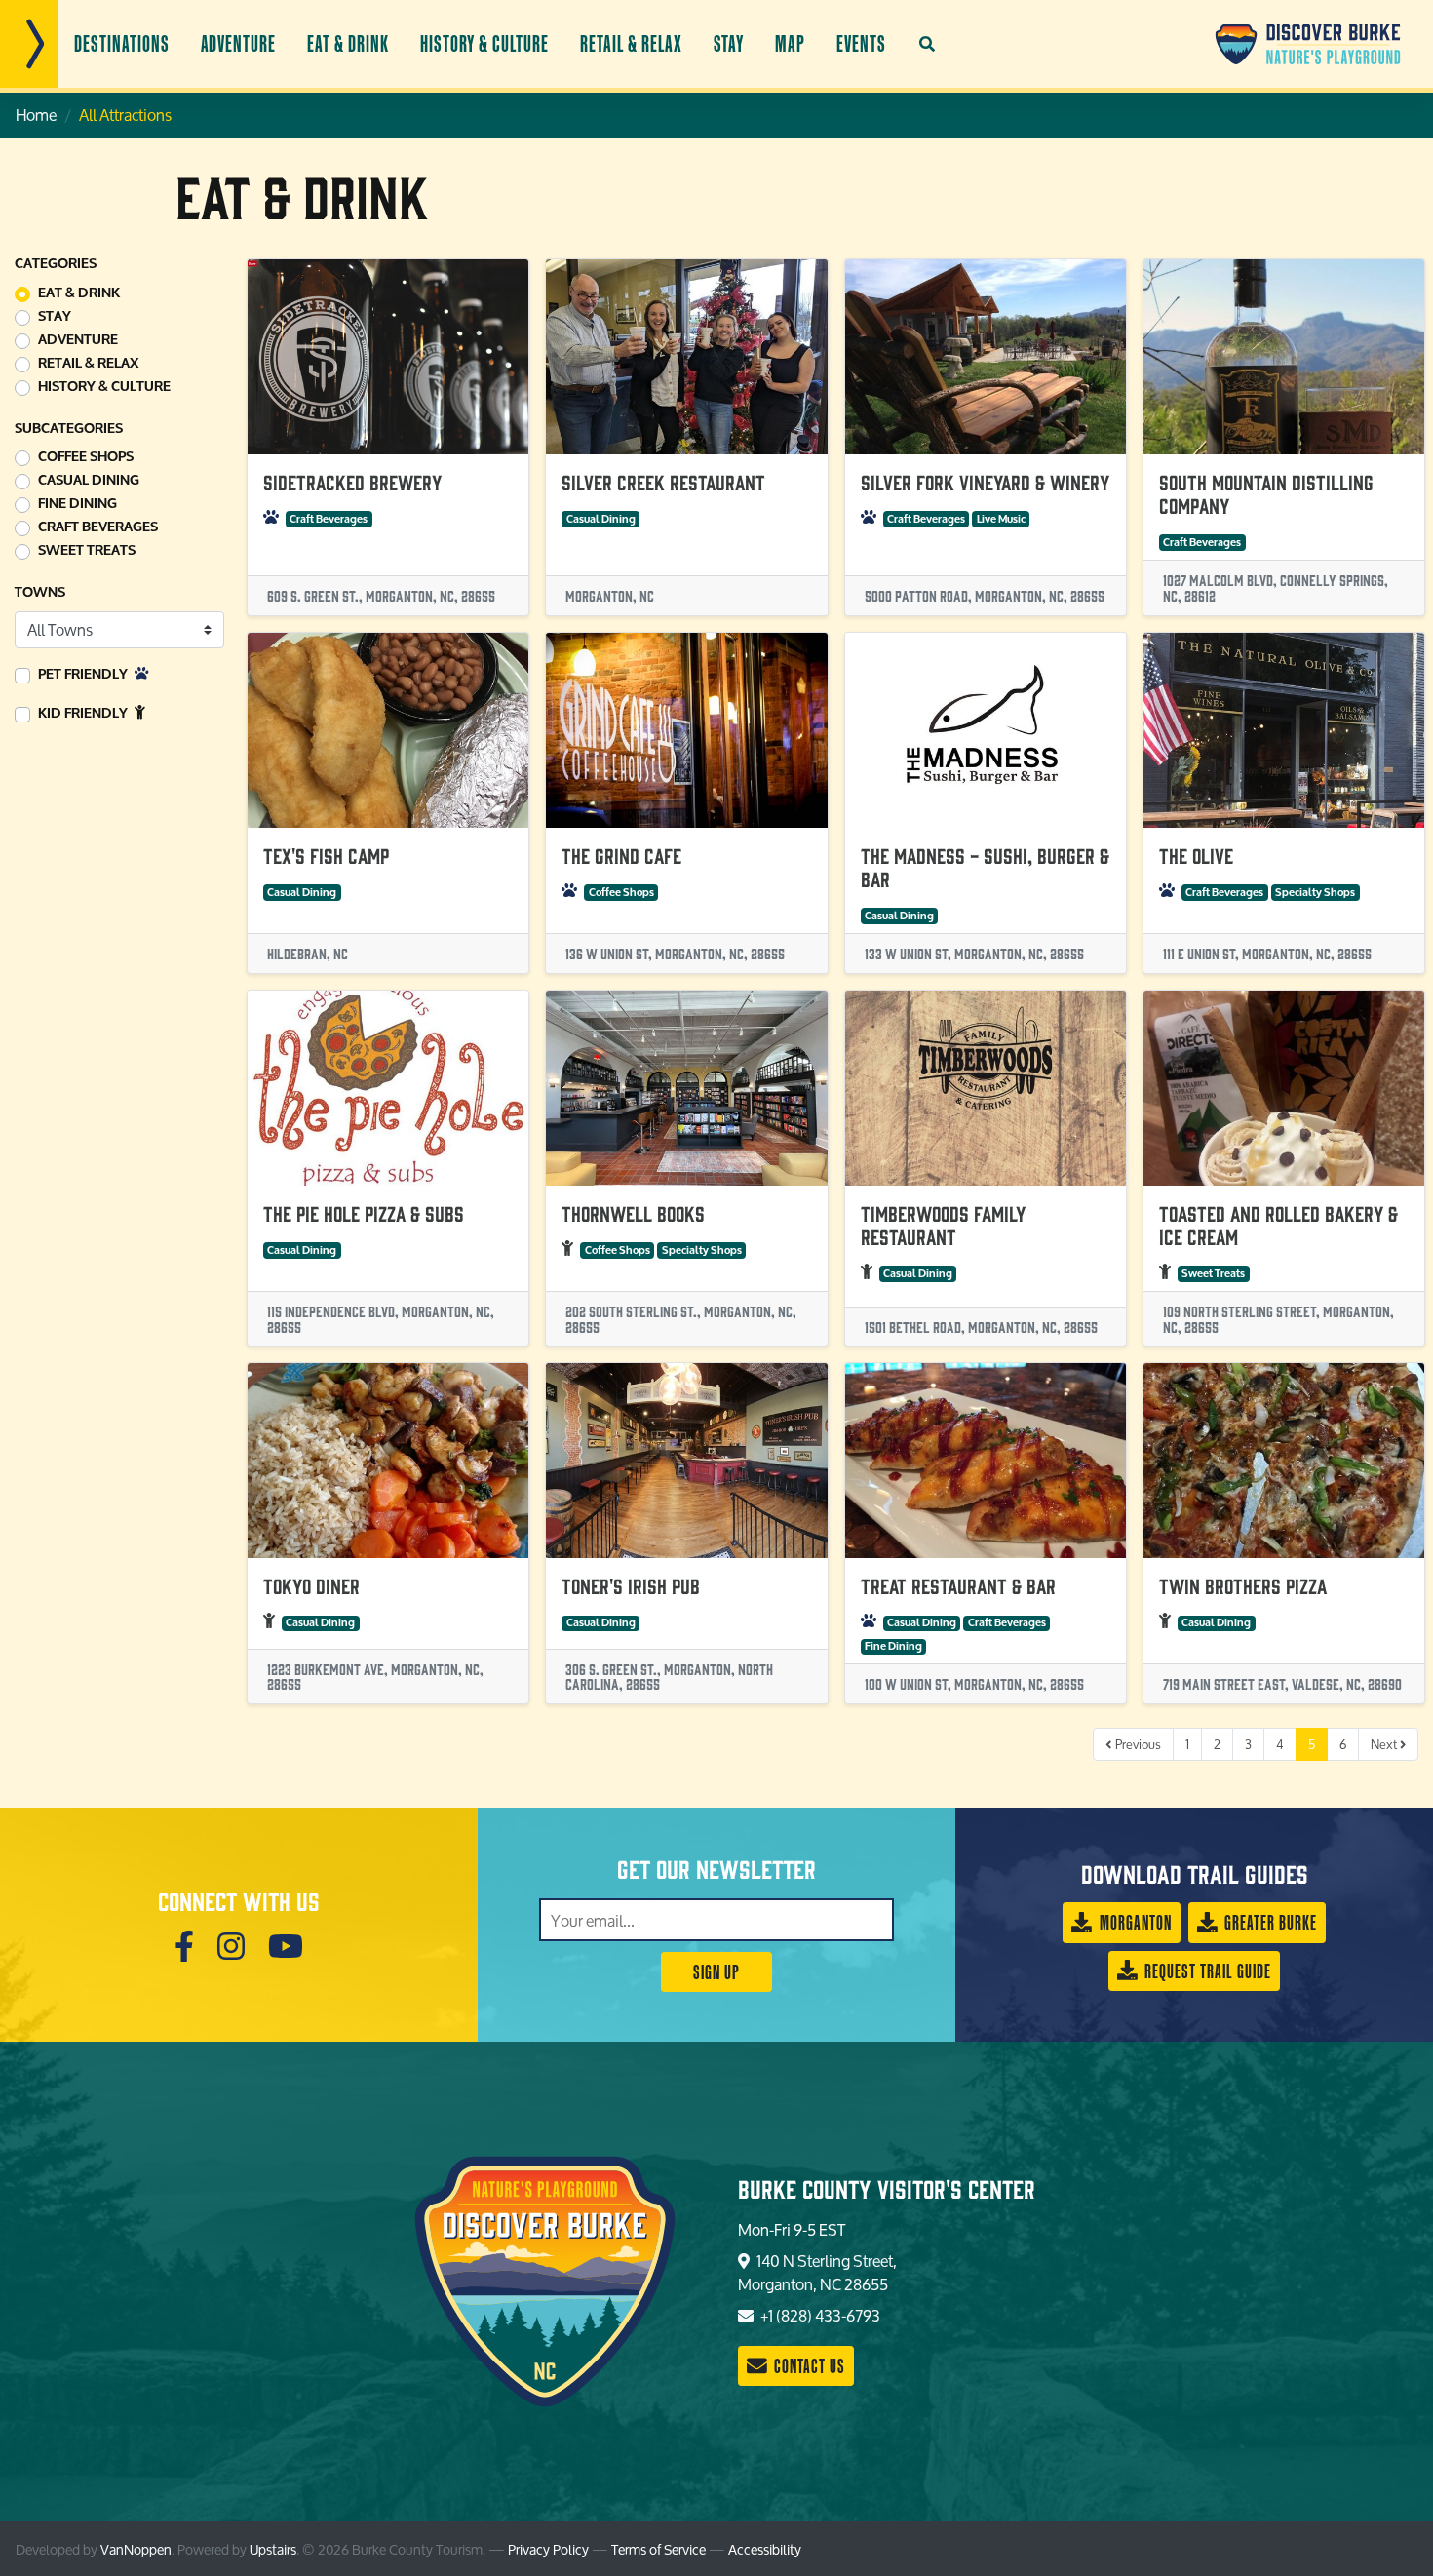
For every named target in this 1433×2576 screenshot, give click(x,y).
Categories (56, 264)
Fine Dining (77, 504)
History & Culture (484, 43)
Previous (1137, 1744)
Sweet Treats (87, 550)
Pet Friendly (84, 674)
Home (36, 115)
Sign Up (716, 1972)
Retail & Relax (631, 43)
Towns (40, 592)
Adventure (239, 43)
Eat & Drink (348, 43)
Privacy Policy (548, 2549)
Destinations (122, 43)
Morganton (1134, 1922)
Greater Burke (1269, 1922)
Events (861, 43)
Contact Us (808, 2366)
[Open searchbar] (927, 44)
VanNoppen (136, 2549)
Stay (729, 43)
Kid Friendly (84, 713)
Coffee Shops (86, 457)
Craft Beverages (98, 527)
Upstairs (273, 2549)
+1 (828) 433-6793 (819, 2315)
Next (1385, 1744)
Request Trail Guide (1206, 1971)
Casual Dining (89, 480)
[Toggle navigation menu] (29, 44)
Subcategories (69, 429)
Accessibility (765, 2549)
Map (790, 43)
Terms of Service (658, 2549)
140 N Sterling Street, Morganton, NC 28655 (817, 2272)
